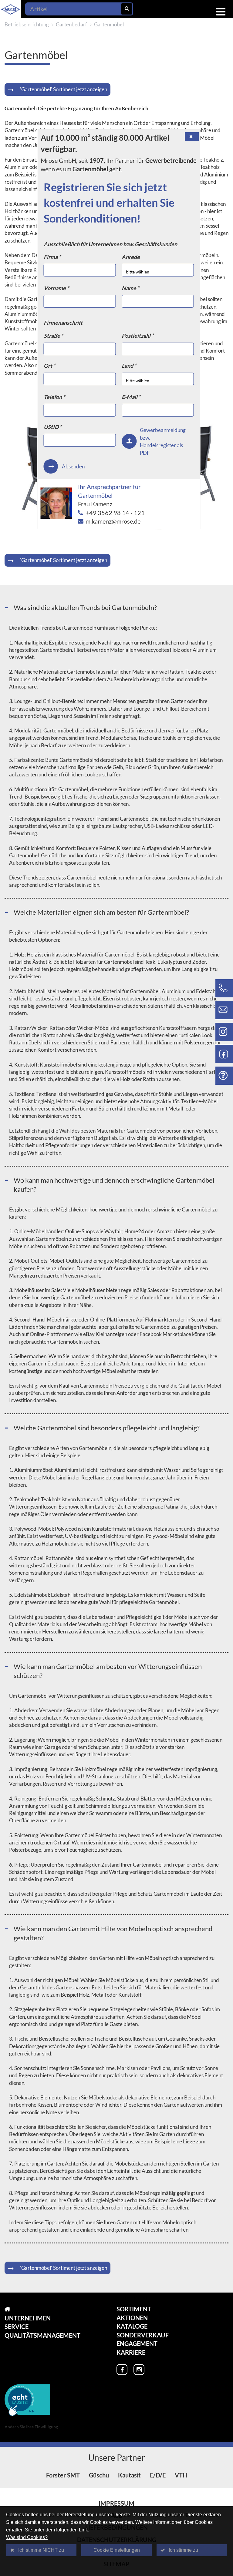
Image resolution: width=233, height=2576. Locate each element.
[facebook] (122, 2370)
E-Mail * (131, 397)
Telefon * (54, 397)
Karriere (131, 2352)
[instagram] (139, 2370)
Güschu (99, 2475)
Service (17, 2326)
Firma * (52, 257)
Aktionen (132, 2318)
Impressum (116, 2503)
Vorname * (56, 288)
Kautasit (129, 2475)
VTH (181, 2475)
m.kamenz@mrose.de (113, 521)
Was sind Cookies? (27, 2537)
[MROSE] (42, 2309)
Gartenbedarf (71, 24)
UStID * (53, 427)
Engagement (137, 2343)
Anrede (131, 257)
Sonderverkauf (143, 2335)
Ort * (49, 366)
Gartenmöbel (109, 24)
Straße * (53, 336)
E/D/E (158, 2475)
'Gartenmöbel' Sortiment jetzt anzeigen (64, 89)
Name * (130, 288)
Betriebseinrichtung (27, 24)
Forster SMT (63, 2475)
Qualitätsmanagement (42, 2335)
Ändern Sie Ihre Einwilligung (31, 2427)
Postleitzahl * (138, 336)
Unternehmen (28, 2318)
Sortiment (134, 2309)
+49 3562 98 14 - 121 (115, 513)
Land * (129, 366)
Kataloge (132, 2326)
